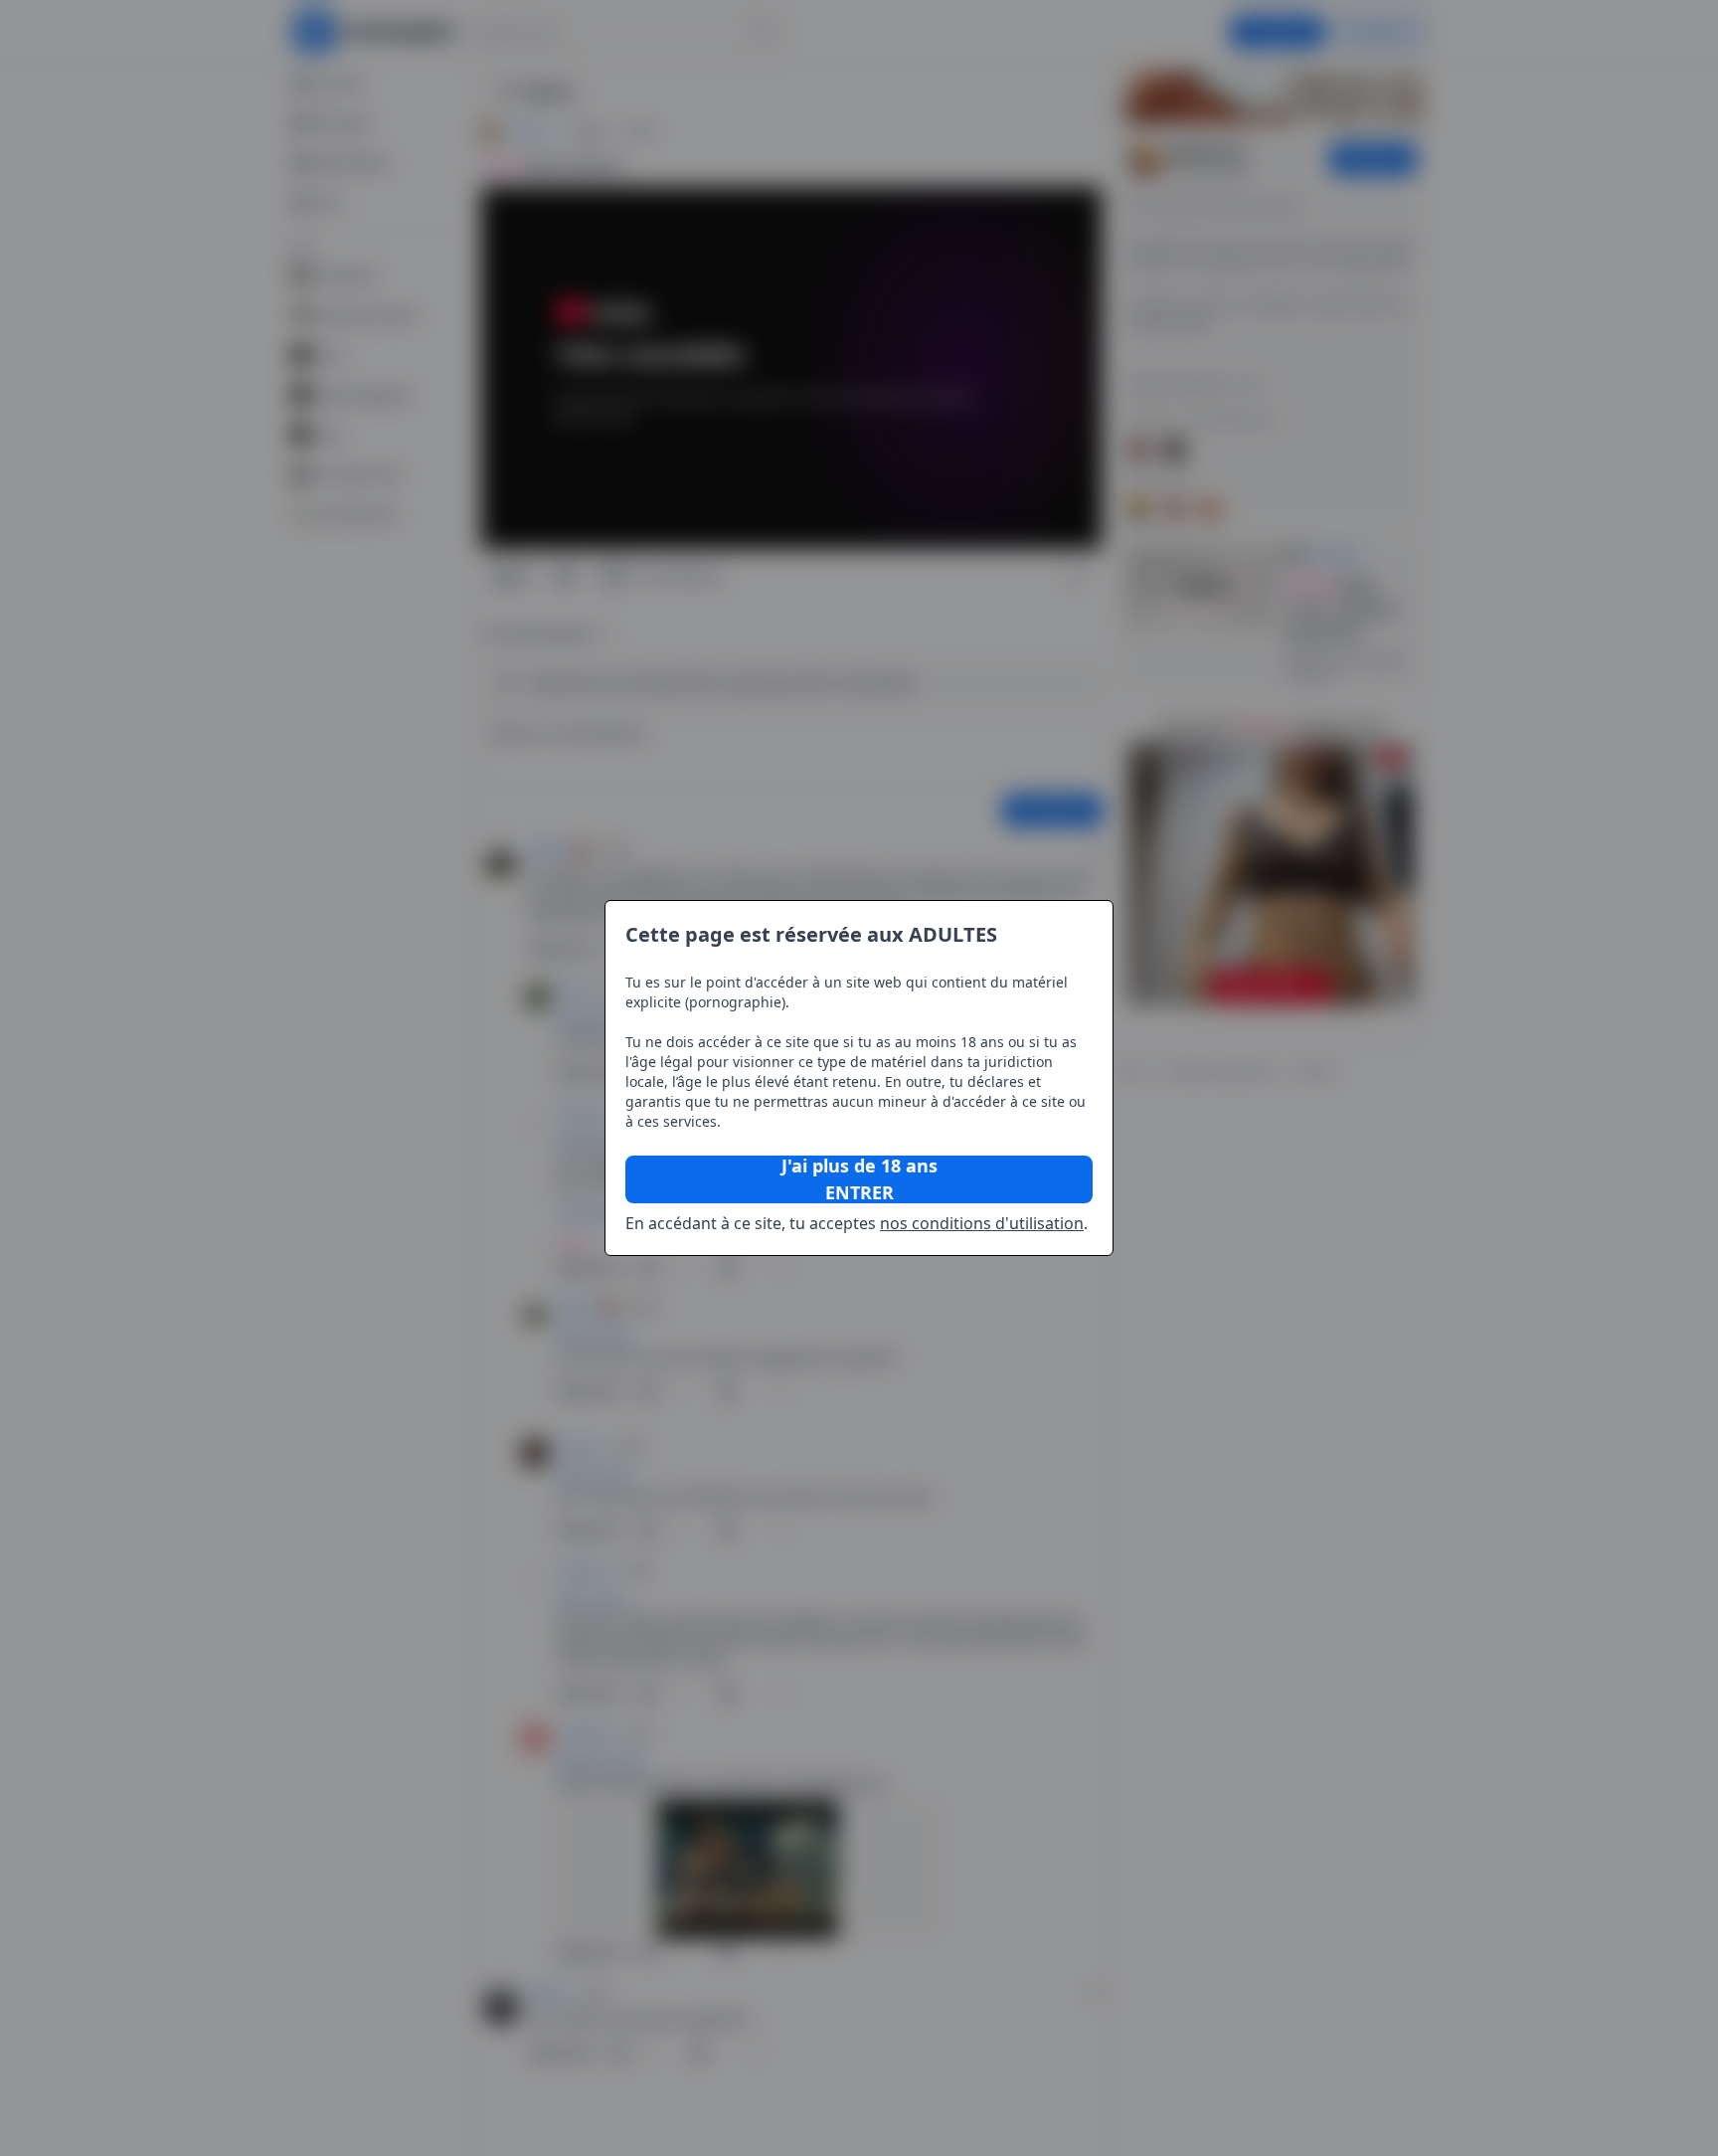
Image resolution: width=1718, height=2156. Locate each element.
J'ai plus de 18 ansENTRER (859, 1179)
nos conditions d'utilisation (982, 1223)
